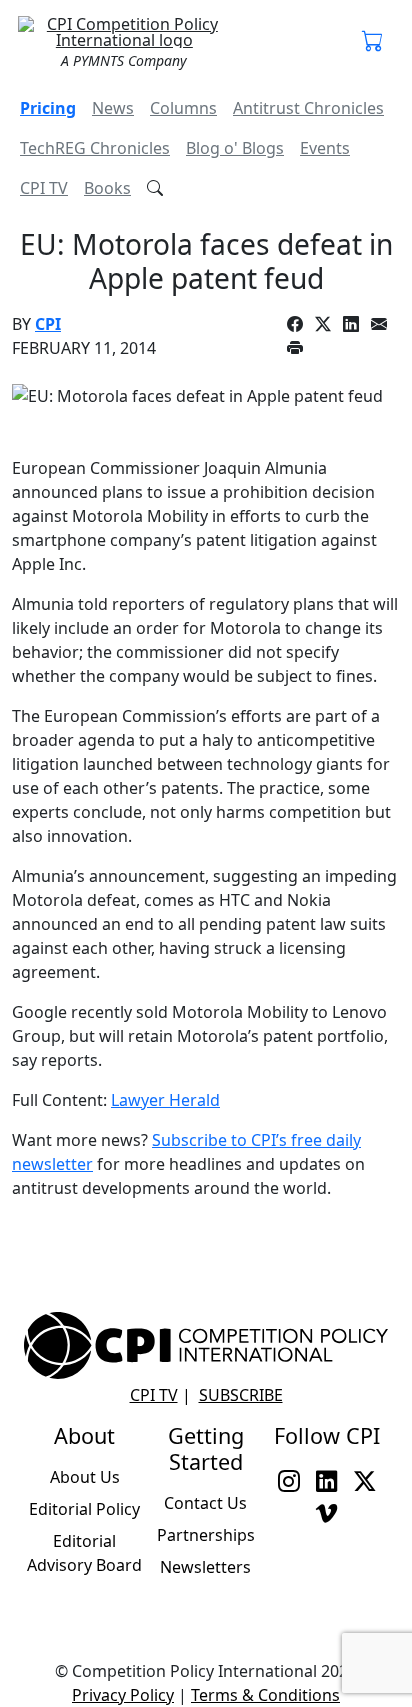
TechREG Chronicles (95, 148)
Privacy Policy (123, 1695)
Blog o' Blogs (235, 148)
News (113, 108)
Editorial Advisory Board (84, 1553)
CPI (48, 324)
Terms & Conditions (265, 1695)
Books (107, 188)
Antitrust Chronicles (308, 108)
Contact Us (205, 1503)
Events (325, 148)
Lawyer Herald (165, 1100)
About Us (85, 1477)
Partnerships (206, 1535)
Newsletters (205, 1567)
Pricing (48, 108)
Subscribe (241, 1395)
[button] (373, 42)
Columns (183, 108)
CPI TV (44, 188)
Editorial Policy (84, 1509)
